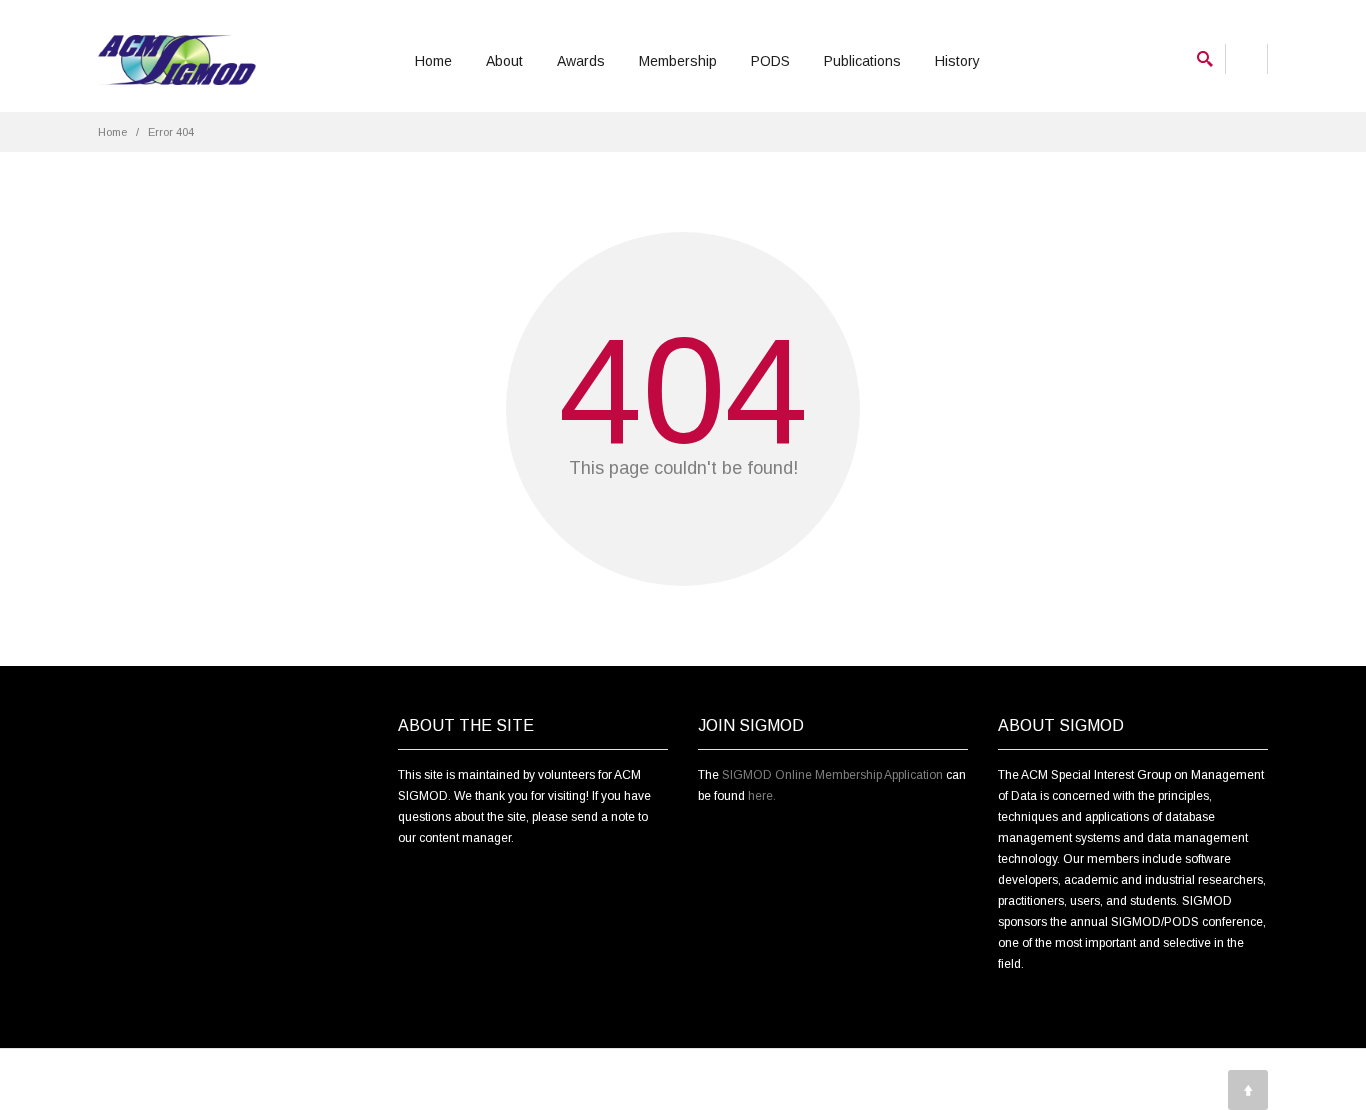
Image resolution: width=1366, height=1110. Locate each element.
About (504, 61)
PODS (770, 61)
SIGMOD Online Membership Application (832, 775)
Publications (862, 61)
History (957, 61)
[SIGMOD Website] (177, 60)
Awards (581, 61)
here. (762, 796)
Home (433, 61)
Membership (678, 61)
